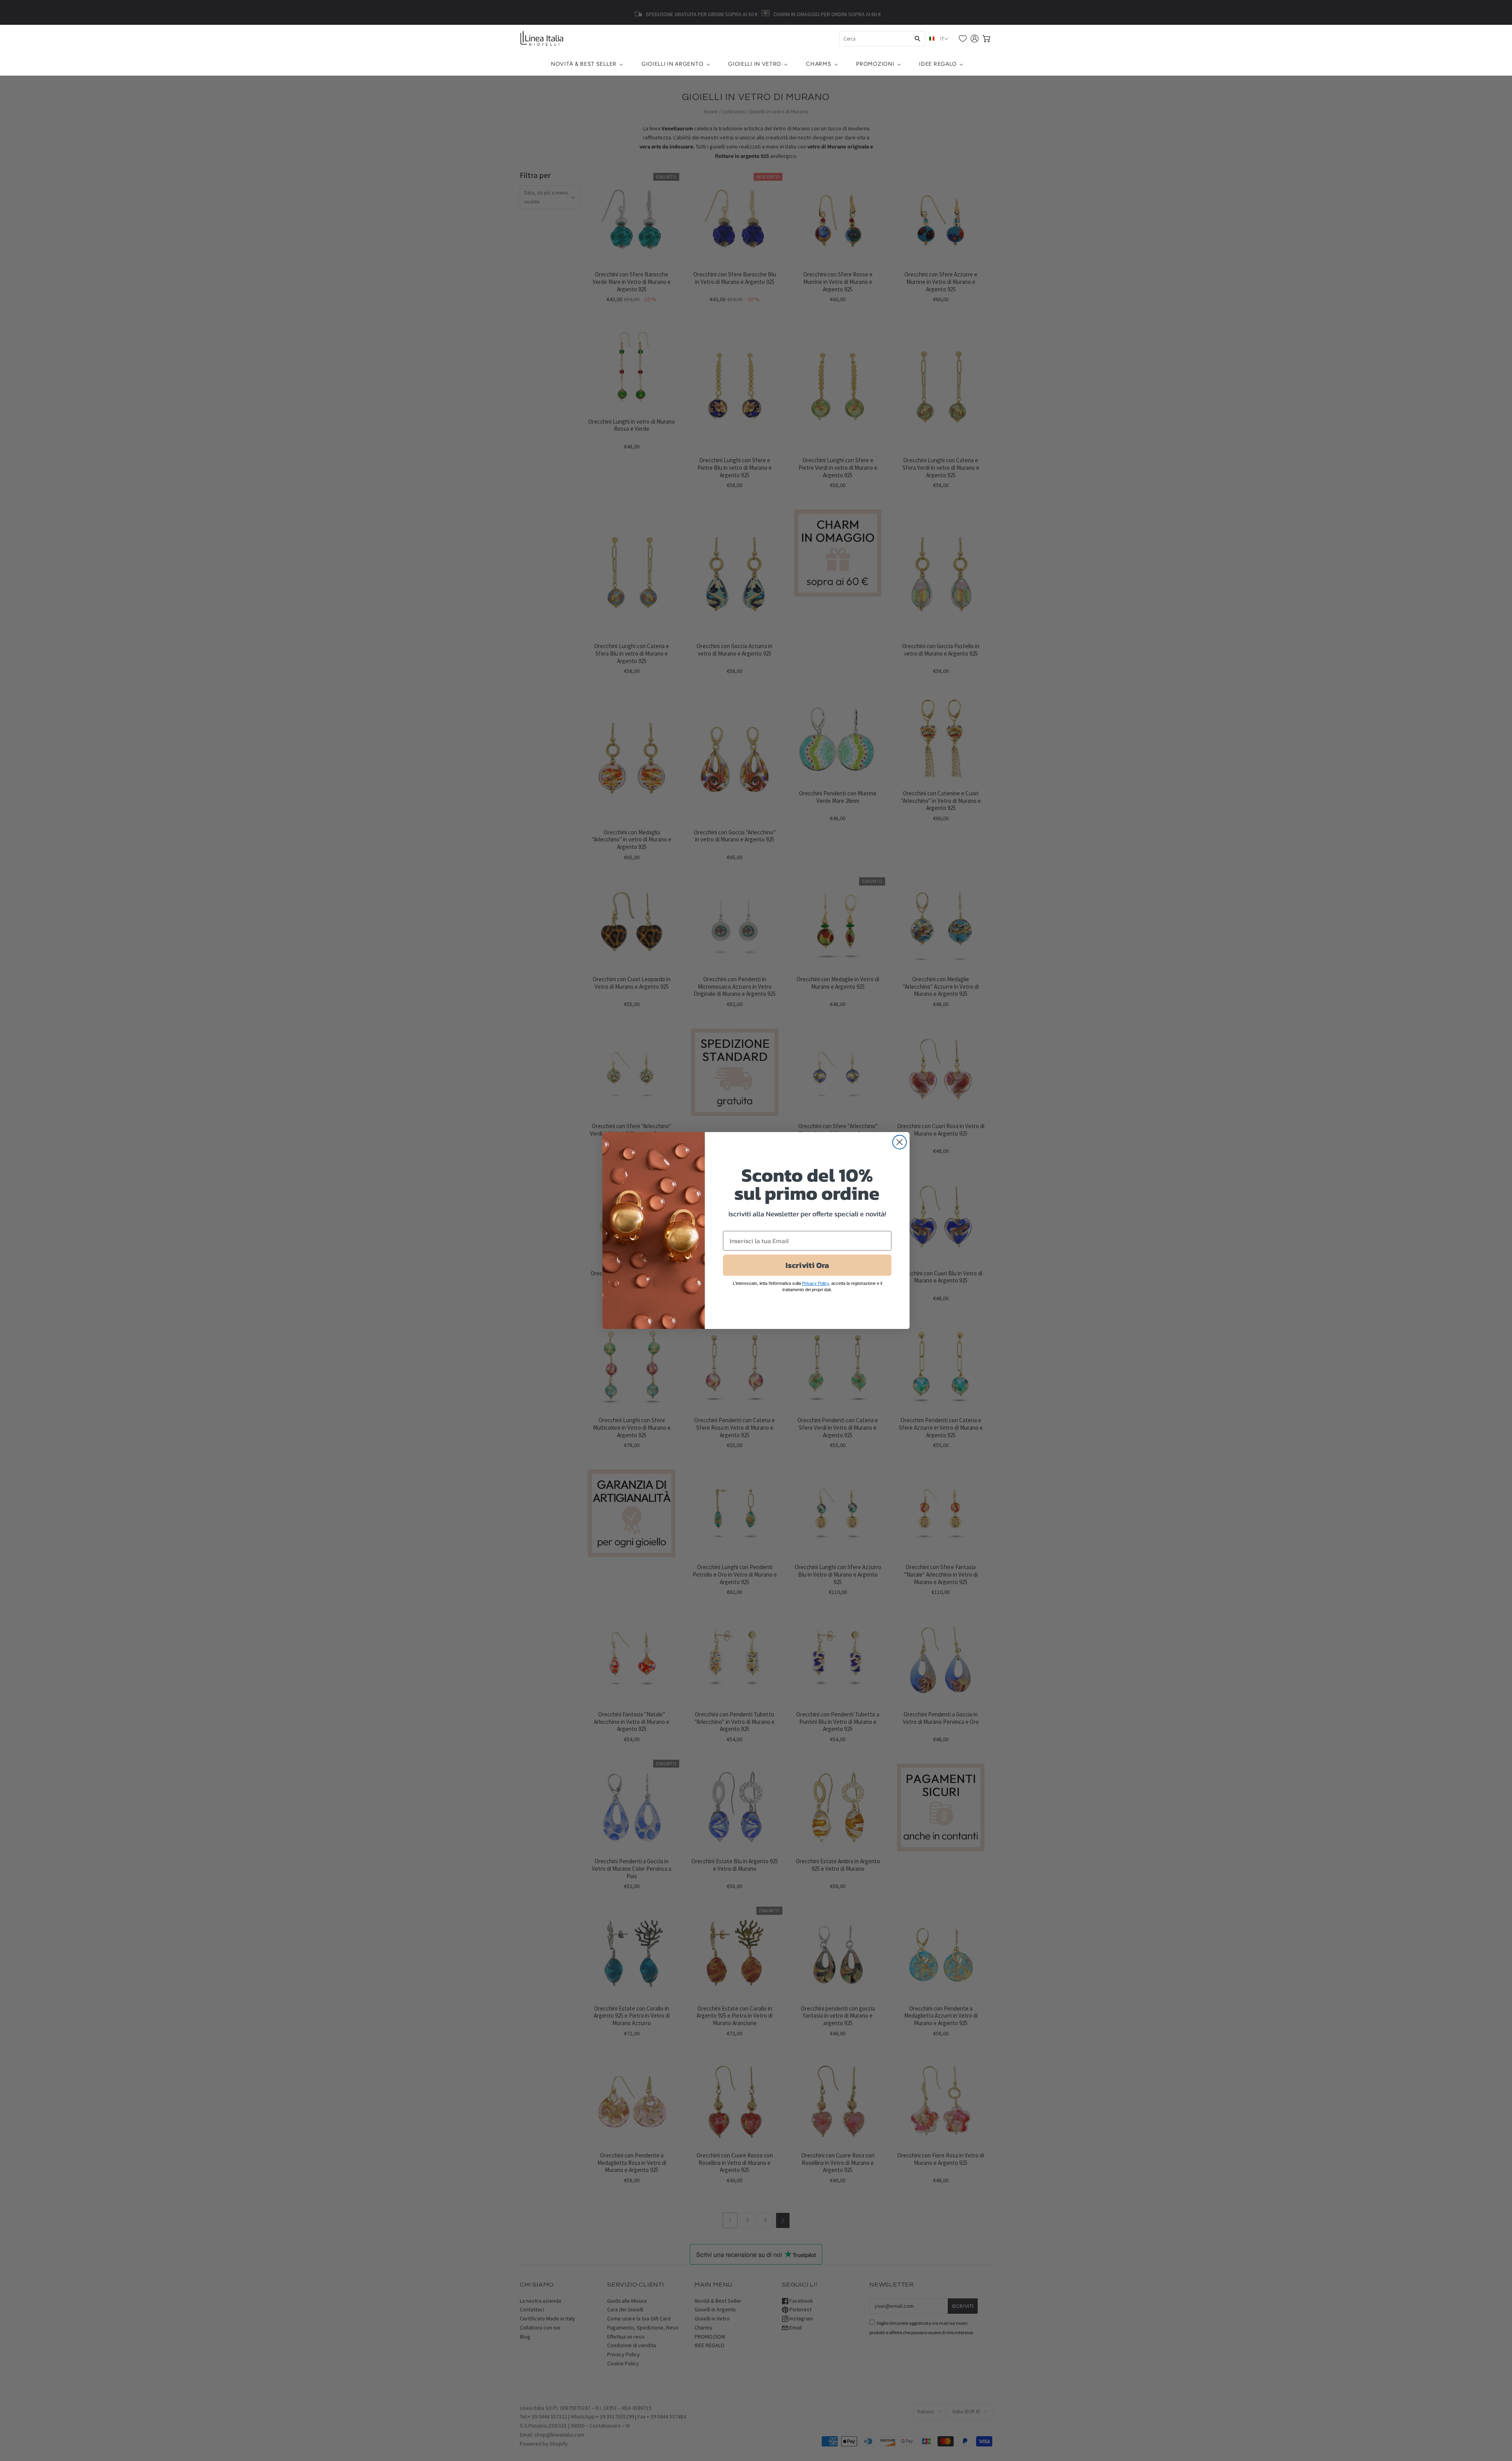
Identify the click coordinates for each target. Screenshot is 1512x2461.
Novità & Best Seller (584, 64)
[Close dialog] (900, 1142)
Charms (819, 64)
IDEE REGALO (938, 64)
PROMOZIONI (875, 64)
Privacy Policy (815, 1283)
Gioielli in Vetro (755, 64)
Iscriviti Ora (807, 1265)
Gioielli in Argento (672, 64)
